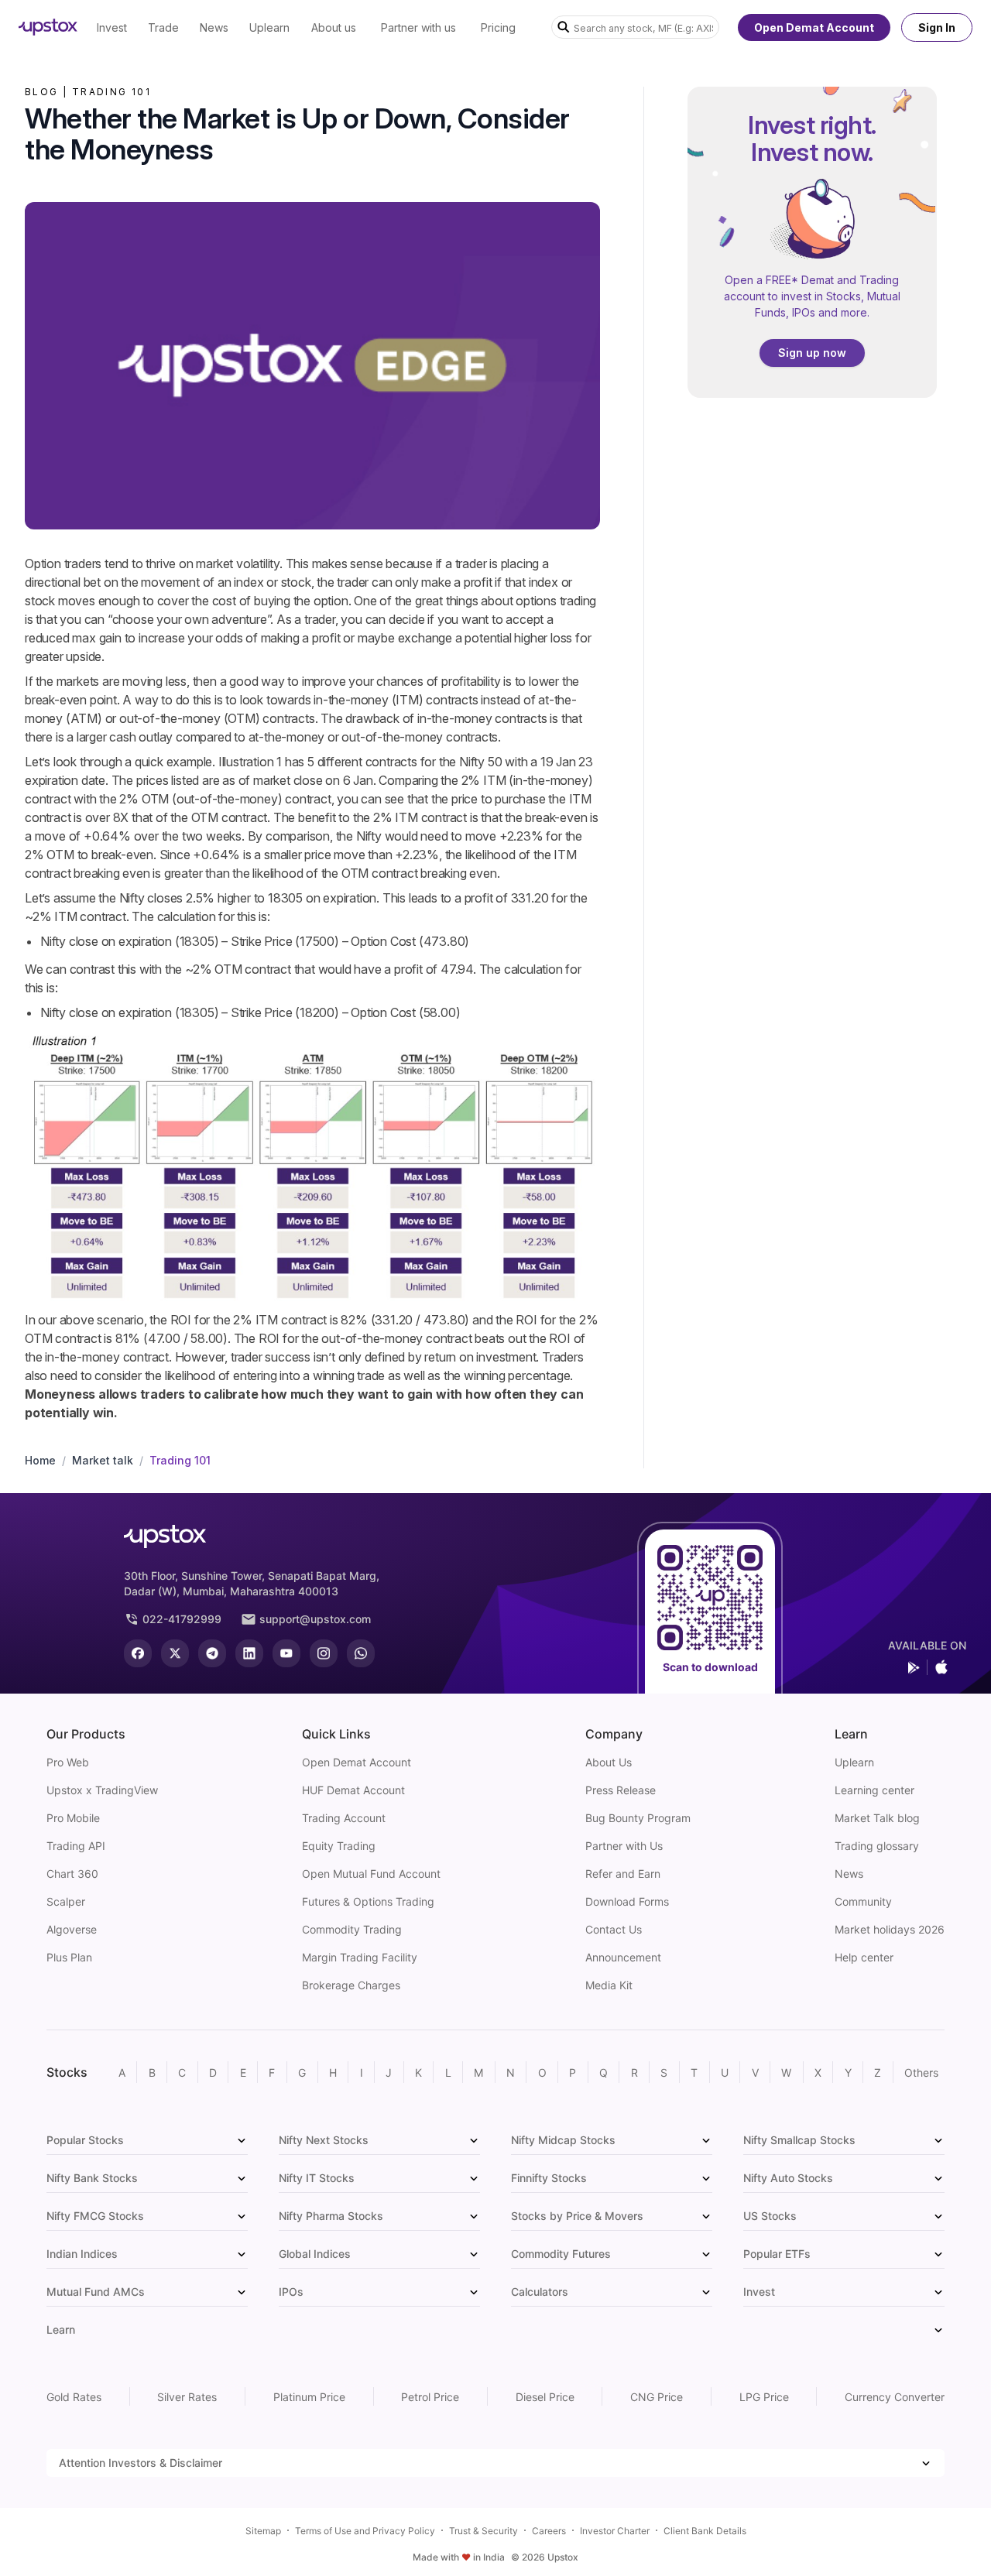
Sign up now (812, 353)
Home (40, 1460)
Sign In (937, 27)
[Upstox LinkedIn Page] (249, 1653)
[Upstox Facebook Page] (138, 1653)
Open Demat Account (814, 27)
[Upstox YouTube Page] (286, 1653)
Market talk (103, 1460)
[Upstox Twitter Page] (175, 1653)
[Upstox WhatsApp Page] (361, 1653)
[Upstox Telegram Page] (212, 1653)
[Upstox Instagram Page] (324, 1653)
